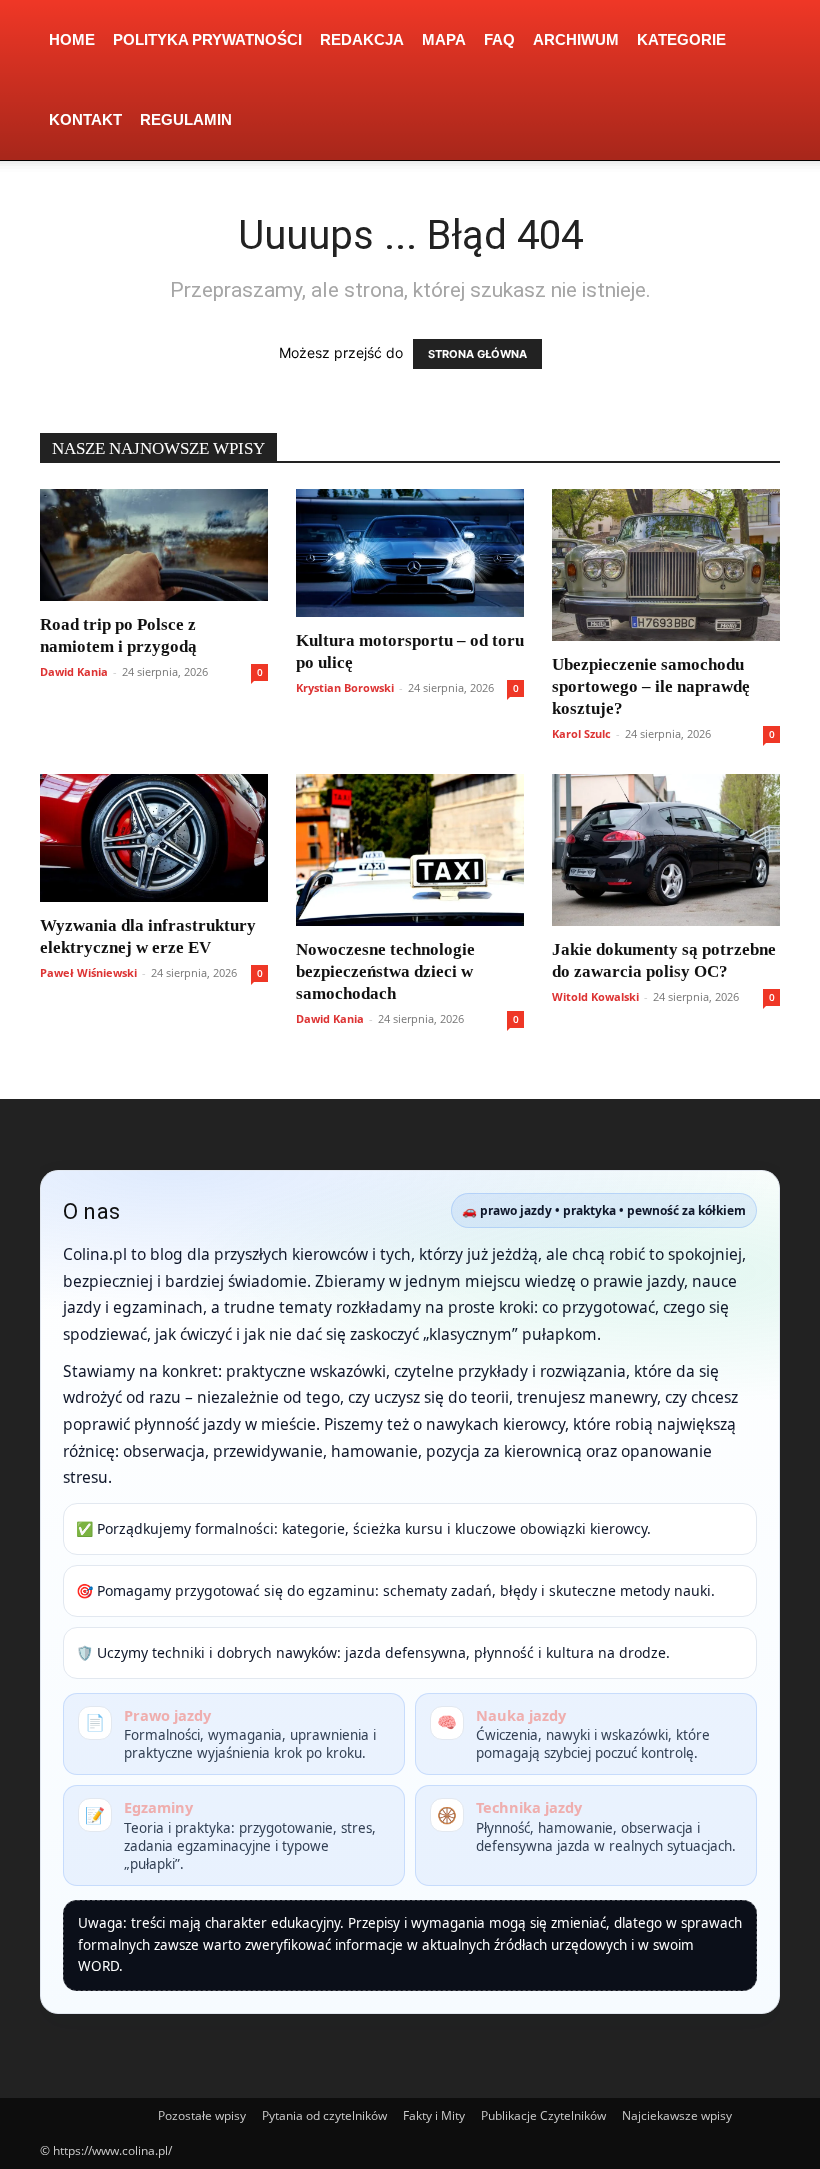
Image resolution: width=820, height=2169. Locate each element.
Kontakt (85, 119)
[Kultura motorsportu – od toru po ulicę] (410, 553)
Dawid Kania (74, 671)
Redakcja (362, 39)
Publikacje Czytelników (543, 2115)
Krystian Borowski (345, 687)
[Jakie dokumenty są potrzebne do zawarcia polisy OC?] (666, 850)
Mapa (444, 39)
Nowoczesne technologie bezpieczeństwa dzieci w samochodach (385, 971)
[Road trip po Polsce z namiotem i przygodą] (154, 545)
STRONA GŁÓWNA (477, 354)
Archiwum (576, 39)
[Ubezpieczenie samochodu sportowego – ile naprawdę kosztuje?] (666, 565)
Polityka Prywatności (207, 39)
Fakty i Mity (434, 2115)
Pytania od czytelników (324, 2115)
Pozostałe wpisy (202, 2115)
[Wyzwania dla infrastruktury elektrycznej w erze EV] (154, 838)
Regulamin (186, 119)
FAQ (499, 39)
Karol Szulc (581, 733)
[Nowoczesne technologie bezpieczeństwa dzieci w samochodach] (410, 850)
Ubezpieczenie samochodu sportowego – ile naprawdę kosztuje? (651, 686)
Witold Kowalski (595, 996)
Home (72, 39)
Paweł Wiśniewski (88, 972)
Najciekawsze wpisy (677, 2115)
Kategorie (681, 39)
